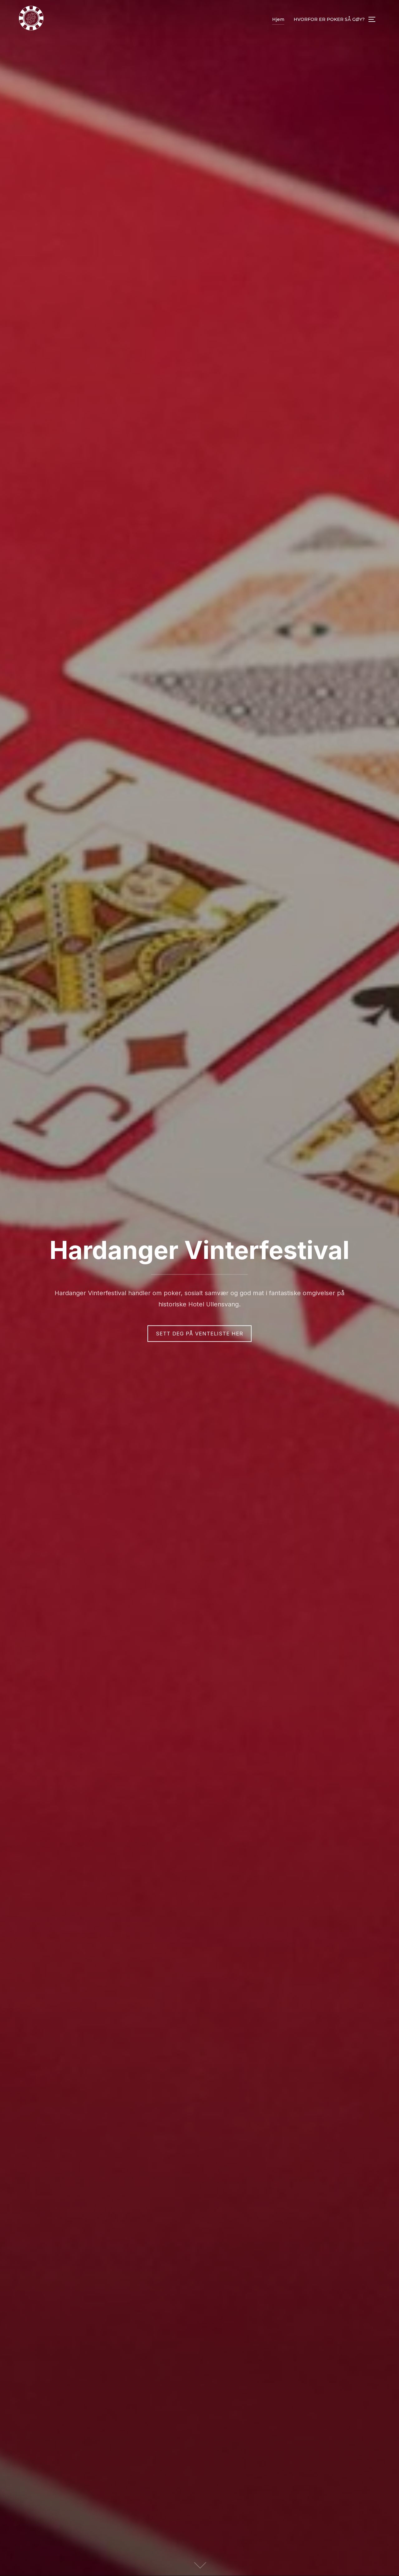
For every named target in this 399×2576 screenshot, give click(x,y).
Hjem (278, 19)
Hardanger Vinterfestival (199, 1250)
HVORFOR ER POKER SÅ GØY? (329, 19)
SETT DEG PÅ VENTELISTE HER (199, 1334)
